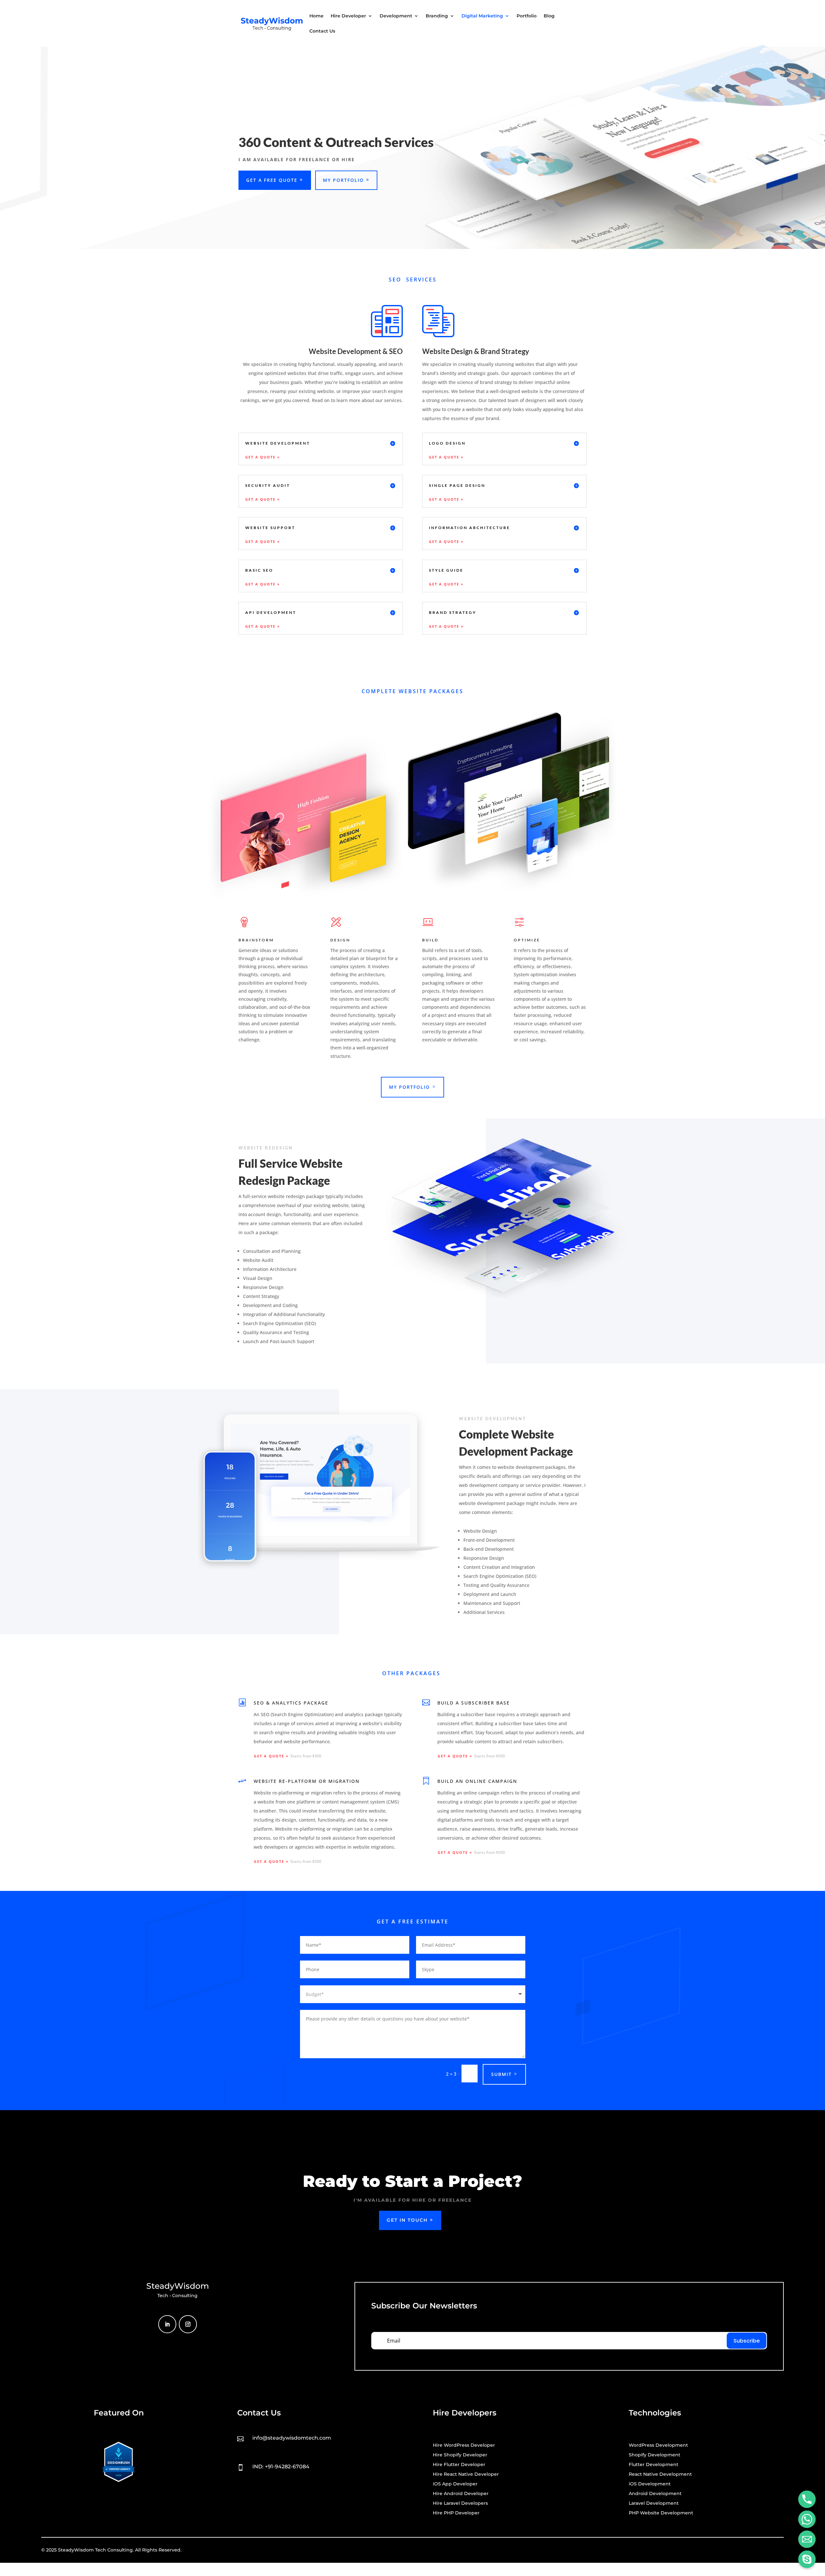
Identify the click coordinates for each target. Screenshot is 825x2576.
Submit (501, 2074)
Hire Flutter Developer (459, 2465)
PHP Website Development (661, 2513)
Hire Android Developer (461, 2494)
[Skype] (807, 2559)
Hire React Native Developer (466, 2474)
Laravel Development (654, 2503)
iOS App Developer (455, 2484)
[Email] (807, 2539)
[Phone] (807, 2499)
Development (396, 16)
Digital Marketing (482, 16)
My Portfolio (343, 180)
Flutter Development (654, 2465)
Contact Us (322, 31)
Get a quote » (263, 457)
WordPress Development (658, 2445)
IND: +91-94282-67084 (281, 2467)
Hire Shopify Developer (460, 2455)
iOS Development (650, 2484)
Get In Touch (407, 2220)
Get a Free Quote (272, 180)
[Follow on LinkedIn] (167, 2324)
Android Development (655, 2494)
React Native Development (660, 2474)
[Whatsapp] (807, 2519)
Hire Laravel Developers (460, 2503)
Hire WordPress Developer (464, 2445)
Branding (437, 16)
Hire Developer (348, 16)
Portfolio (527, 16)
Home (316, 16)
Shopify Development (655, 2455)
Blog (549, 16)
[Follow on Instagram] (188, 2324)
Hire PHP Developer (456, 2513)
